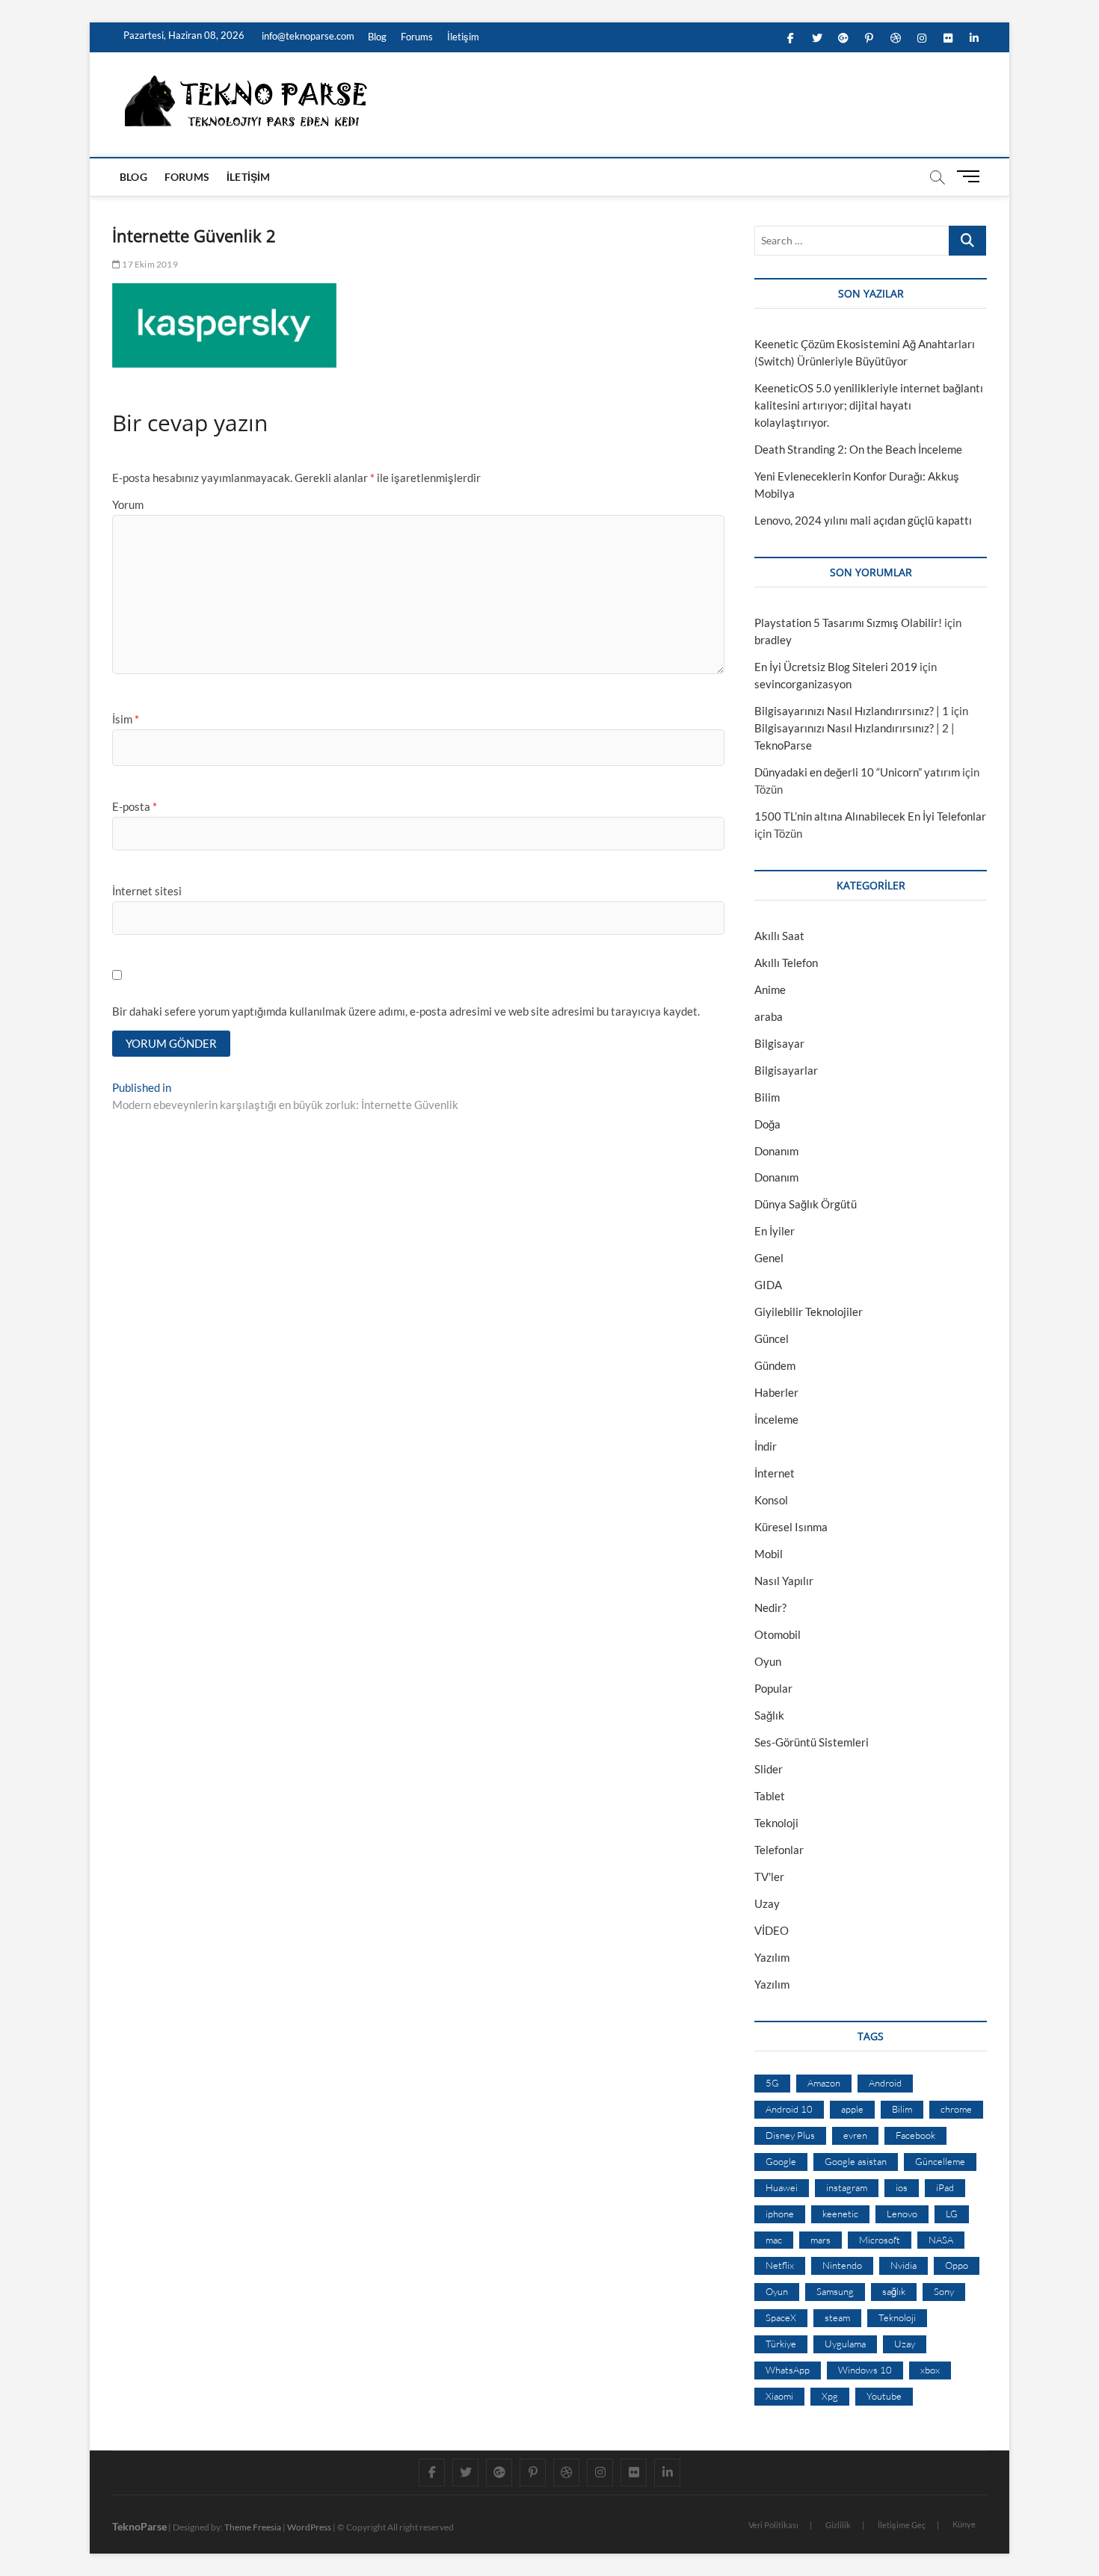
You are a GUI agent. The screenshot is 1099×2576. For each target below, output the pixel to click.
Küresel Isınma (791, 1527)
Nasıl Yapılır (784, 1581)
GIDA (768, 1285)
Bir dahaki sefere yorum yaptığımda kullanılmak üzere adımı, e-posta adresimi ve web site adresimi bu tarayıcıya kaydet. (406, 1011)
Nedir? (770, 1607)
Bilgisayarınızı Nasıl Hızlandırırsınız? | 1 (852, 711)
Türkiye (781, 2344)
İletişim (463, 37)
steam (837, 2317)
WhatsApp (788, 2370)
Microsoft (880, 2240)
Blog (377, 37)
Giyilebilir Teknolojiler (809, 1312)
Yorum (128, 504)
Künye (964, 2524)
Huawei (782, 2187)
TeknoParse (139, 2526)
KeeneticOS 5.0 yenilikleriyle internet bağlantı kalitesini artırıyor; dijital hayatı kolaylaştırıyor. (869, 405)
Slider (769, 1769)
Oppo (957, 2265)
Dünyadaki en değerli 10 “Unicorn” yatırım (857, 772)
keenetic (840, 2214)
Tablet (770, 1796)
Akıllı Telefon (786, 963)
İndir (766, 1446)
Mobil (769, 1554)
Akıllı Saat (779, 936)
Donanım (776, 1151)
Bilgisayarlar (786, 1070)
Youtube (884, 2396)
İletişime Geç (902, 2525)
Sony (944, 2291)
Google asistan (856, 2161)
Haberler (776, 1392)
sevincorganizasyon (803, 684)
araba (769, 1016)
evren (855, 2135)
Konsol (771, 1500)
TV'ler (769, 1877)
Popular (773, 1688)
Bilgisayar (779, 1043)
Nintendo (842, 2265)
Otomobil (778, 1634)
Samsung (835, 2291)
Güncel (772, 1338)
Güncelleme (940, 2161)
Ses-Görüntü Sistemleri (812, 1742)
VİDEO (772, 1930)
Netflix (780, 2265)
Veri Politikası (773, 2525)
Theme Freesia (253, 2527)
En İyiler (775, 1231)
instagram (847, 2187)
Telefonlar (779, 1850)
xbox (930, 2370)
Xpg (830, 2396)
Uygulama (845, 2344)
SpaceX (781, 2317)
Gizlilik (838, 2525)
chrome (956, 2109)
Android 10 (789, 2109)
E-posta (135, 806)
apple (852, 2109)
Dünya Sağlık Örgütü (806, 1204)
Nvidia (903, 2265)
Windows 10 (865, 2370)
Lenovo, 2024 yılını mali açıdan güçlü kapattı (863, 520)
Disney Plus (790, 2135)
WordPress (309, 2527)
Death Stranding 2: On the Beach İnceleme (858, 449)
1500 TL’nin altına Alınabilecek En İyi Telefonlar (870, 816)
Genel (769, 1258)
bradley (773, 640)
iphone (780, 2214)
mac (774, 2240)
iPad (945, 2187)
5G (772, 2083)
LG (952, 2214)
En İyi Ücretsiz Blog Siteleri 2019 (836, 667)
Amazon (824, 2083)
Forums (417, 37)
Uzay (767, 1903)
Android (885, 2083)
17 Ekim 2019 (149, 264)
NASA (941, 2240)
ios (902, 2187)
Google (781, 2161)
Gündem (775, 1365)
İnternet (775, 1473)
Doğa (767, 1124)
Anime (770, 989)
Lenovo (902, 2214)
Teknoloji (776, 1823)
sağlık (894, 2291)
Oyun (768, 1661)
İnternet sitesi (147, 891)
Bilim (767, 1097)
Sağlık (769, 1715)
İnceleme (776, 1419)
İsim (126, 719)
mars (821, 2240)
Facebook (915, 2135)
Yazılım (772, 1957)
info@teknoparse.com (307, 36)
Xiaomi (779, 2396)
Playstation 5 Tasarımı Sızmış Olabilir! (848, 623)
